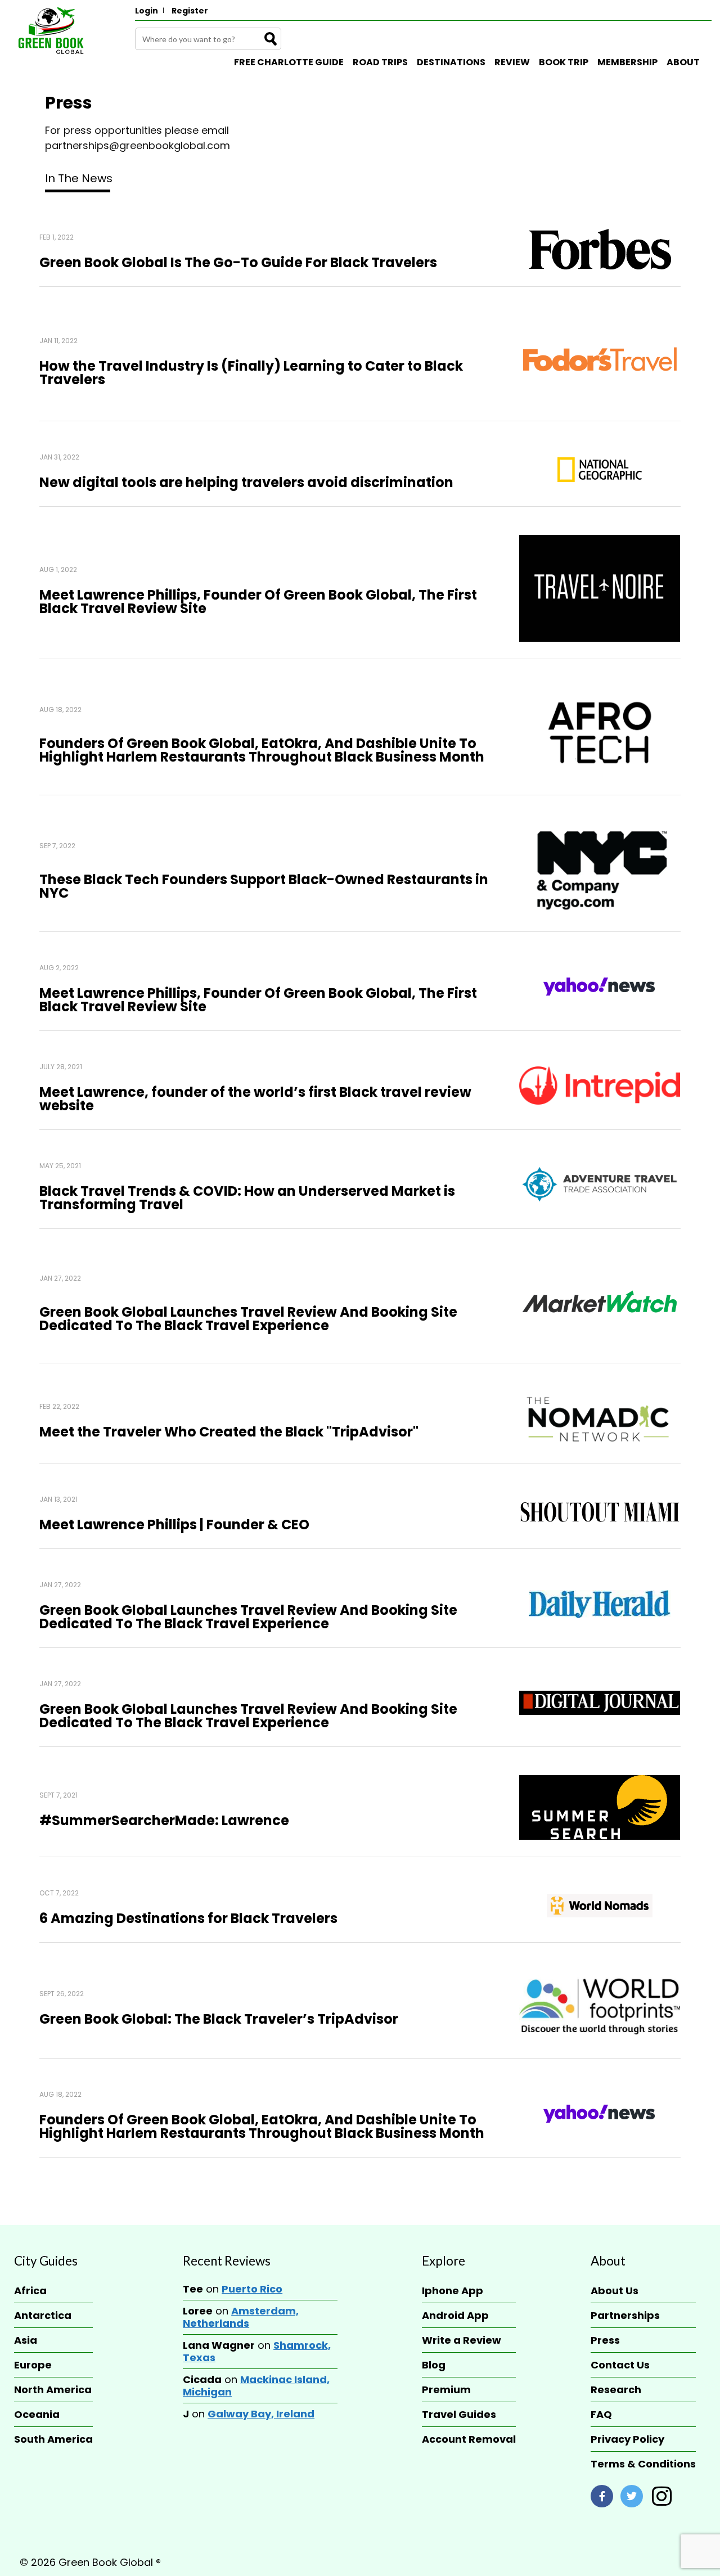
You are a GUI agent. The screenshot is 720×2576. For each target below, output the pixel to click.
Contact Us (620, 2365)
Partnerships (625, 2315)
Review (512, 62)
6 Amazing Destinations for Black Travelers (188, 1918)
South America (53, 2439)
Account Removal (469, 2439)
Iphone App (453, 2291)
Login (147, 11)
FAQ (601, 2414)
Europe (33, 2365)
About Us (615, 2291)
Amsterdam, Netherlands (241, 2317)
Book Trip (564, 62)
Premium (446, 2390)
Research (616, 2390)
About (683, 62)
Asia (26, 2340)
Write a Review (462, 2340)
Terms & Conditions (643, 2464)
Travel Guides (459, 2414)
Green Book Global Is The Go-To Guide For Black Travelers (238, 262)
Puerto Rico (252, 2289)
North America (53, 2390)
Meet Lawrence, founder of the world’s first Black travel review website (255, 1099)
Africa (30, 2291)
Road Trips (380, 62)
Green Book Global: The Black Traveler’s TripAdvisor (219, 2019)
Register (190, 11)
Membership (627, 62)
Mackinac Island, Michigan (256, 2386)
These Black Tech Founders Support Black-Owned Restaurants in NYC (264, 886)
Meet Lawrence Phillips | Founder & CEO (174, 1525)
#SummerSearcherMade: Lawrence (164, 1820)
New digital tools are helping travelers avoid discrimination (246, 482)
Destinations (451, 62)
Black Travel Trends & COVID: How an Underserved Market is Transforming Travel (247, 1198)
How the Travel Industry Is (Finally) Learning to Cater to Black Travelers (251, 373)
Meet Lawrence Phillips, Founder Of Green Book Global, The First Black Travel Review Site (258, 602)
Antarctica (43, 2315)
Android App (455, 2315)
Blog (434, 2365)
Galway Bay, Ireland (261, 2414)
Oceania (37, 2414)
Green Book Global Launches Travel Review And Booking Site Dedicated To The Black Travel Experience (248, 1617)
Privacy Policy (627, 2439)
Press (605, 2340)
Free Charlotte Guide (289, 62)
